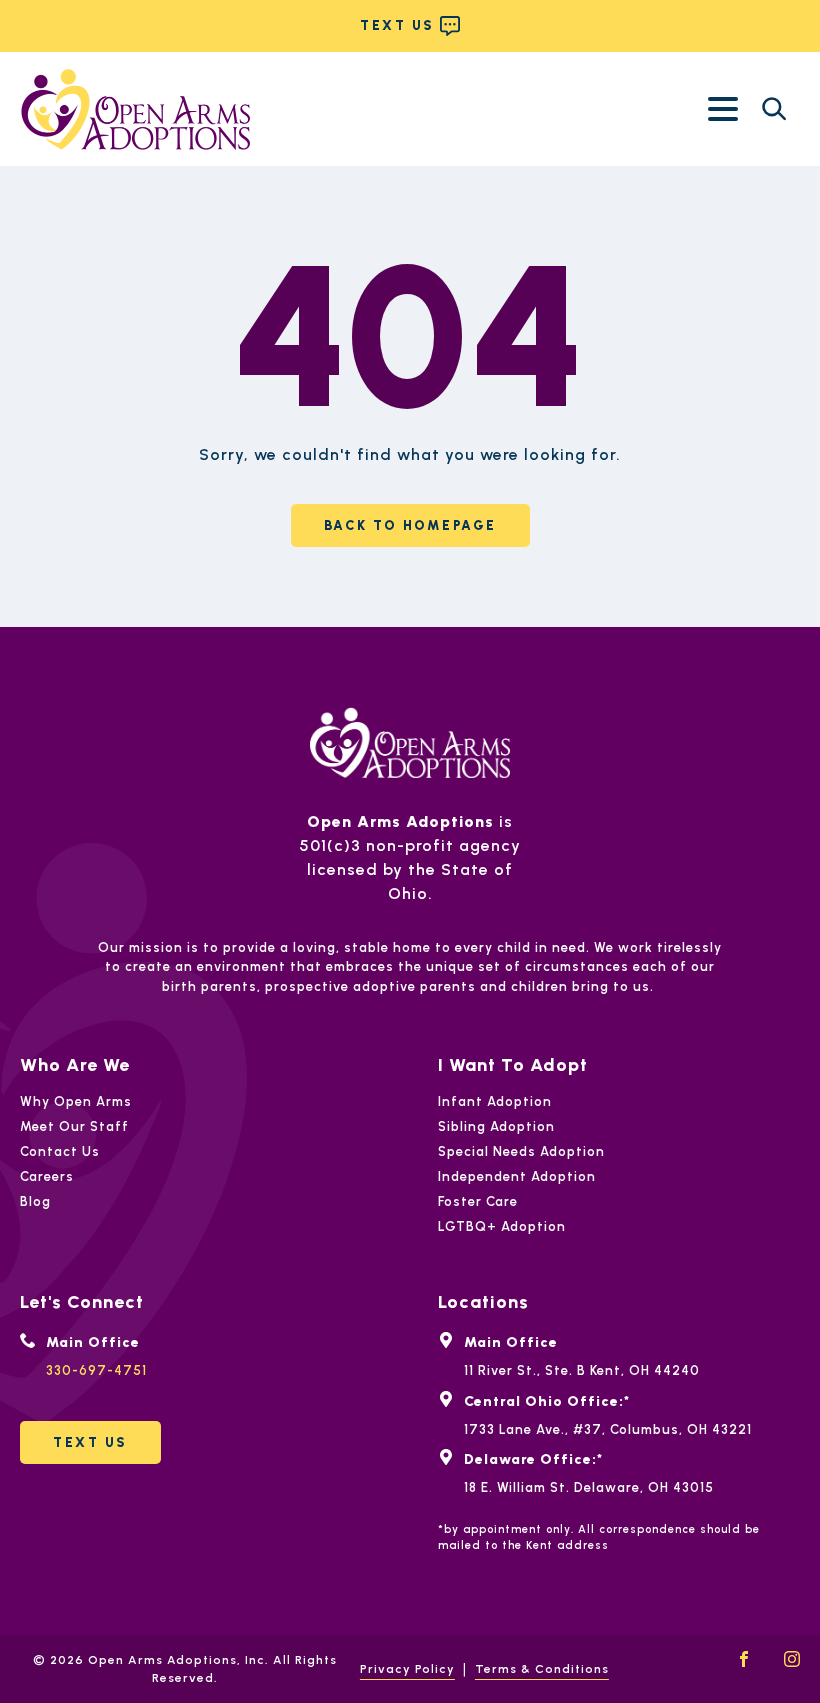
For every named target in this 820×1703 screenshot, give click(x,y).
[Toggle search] (774, 109)
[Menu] (723, 109)
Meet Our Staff (74, 1126)
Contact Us (60, 1151)
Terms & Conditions (542, 1669)
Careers (47, 1176)
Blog (35, 1201)
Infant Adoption (495, 1101)
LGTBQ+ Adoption (502, 1226)
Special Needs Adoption (521, 1151)
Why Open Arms (76, 1101)
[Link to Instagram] (792, 1659)
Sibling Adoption (496, 1126)
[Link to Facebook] (744, 1659)
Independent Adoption (517, 1176)
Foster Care (478, 1201)
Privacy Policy (407, 1669)
